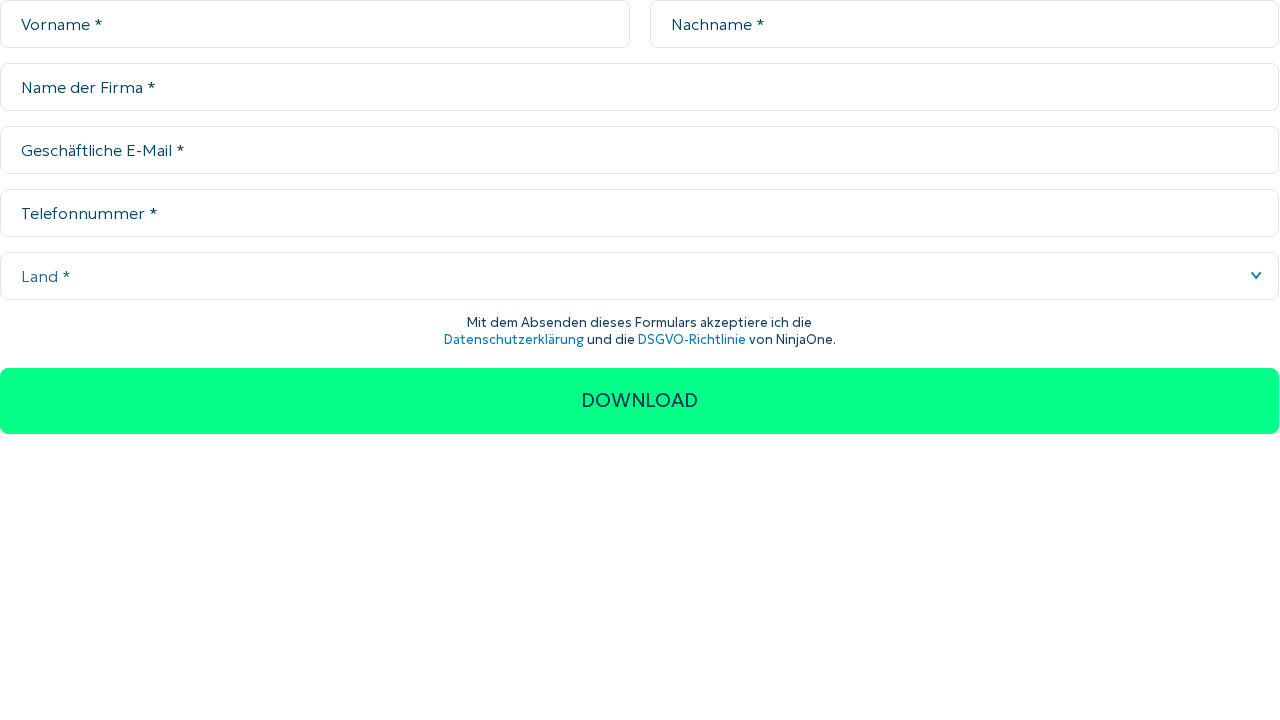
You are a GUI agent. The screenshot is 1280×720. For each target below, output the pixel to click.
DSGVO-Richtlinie (692, 339)
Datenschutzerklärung (514, 339)
